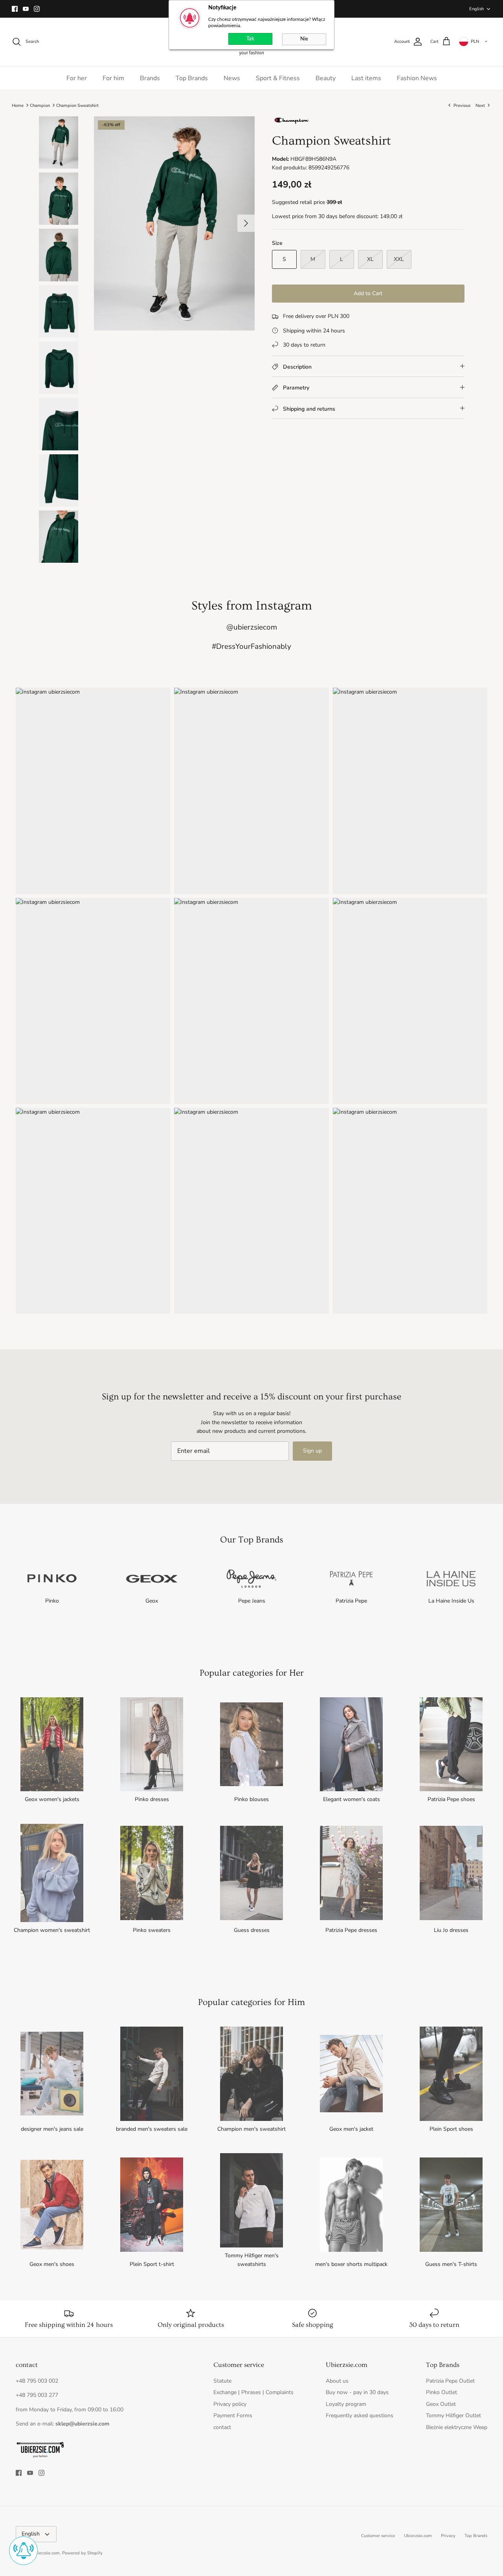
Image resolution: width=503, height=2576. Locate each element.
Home (18, 105)
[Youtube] (26, 9)
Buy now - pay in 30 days (357, 2392)
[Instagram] (37, 9)
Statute (222, 2381)
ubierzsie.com (46, 2553)
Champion (40, 105)
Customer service (378, 2536)
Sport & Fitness (278, 78)
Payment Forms (233, 2415)
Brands (150, 78)
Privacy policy (230, 2404)
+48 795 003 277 (37, 2395)
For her (77, 78)
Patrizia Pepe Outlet (450, 2381)
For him (113, 78)
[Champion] (292, 123)
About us (337, 2381)
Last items (366, 78)
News (232, 78)
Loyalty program (346, 2404)
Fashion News (417, 78)
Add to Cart (368, 293)
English (476, 9)
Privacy (448, 2536)
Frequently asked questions (360, 2415)
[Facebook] (15, 9)
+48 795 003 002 (37, 2381)
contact (222, 2427)
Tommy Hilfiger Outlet (453, 2415)
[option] (174, 223)
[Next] (246, 223)
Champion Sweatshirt (77, 105)
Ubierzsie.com (418, 2536)
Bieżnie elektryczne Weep (457, 2427)
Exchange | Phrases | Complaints (253, 2392)
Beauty (326, 78)
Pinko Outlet (442, 2392)
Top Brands (192, 78)
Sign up (312, 1451)
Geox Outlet (441, 2404)
